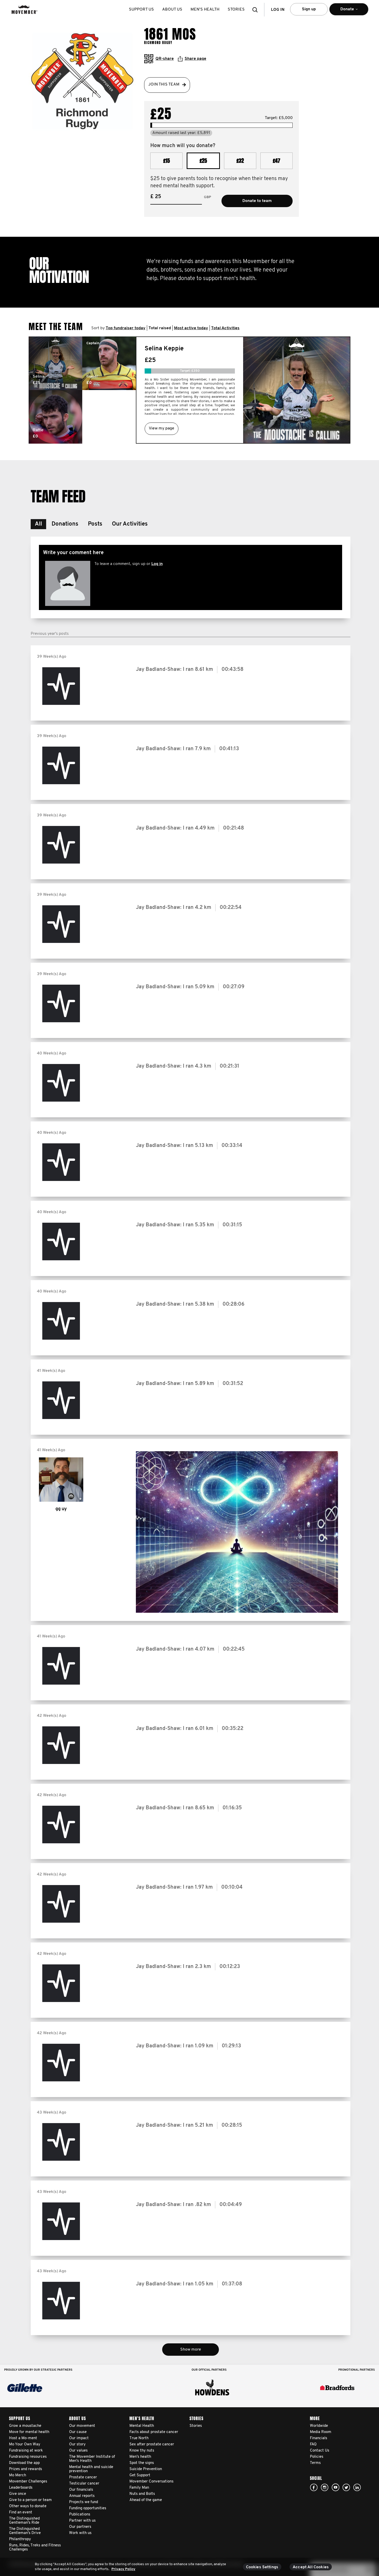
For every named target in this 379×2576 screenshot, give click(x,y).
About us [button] (172, 10)
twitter (346, 2487)
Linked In (357, 2487)
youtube (335, 2487)
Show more (191, 2350)
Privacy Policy (123, 2569)
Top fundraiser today (126, 328)
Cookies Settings (262, 2567)
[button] (257, 10)
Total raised (160, 328)
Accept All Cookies (311, 2567)
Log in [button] (278, 10)
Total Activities (225, 328)
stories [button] (236, 10)
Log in (157, 564)
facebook (314, 2487)
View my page (162, 428)
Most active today (191, 328)
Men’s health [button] (205, 10)
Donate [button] (341, 11)
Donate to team (257, 201)
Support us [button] (141, 10)
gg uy (61, 1509)
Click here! (325, 2487)
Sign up (309, 9)
